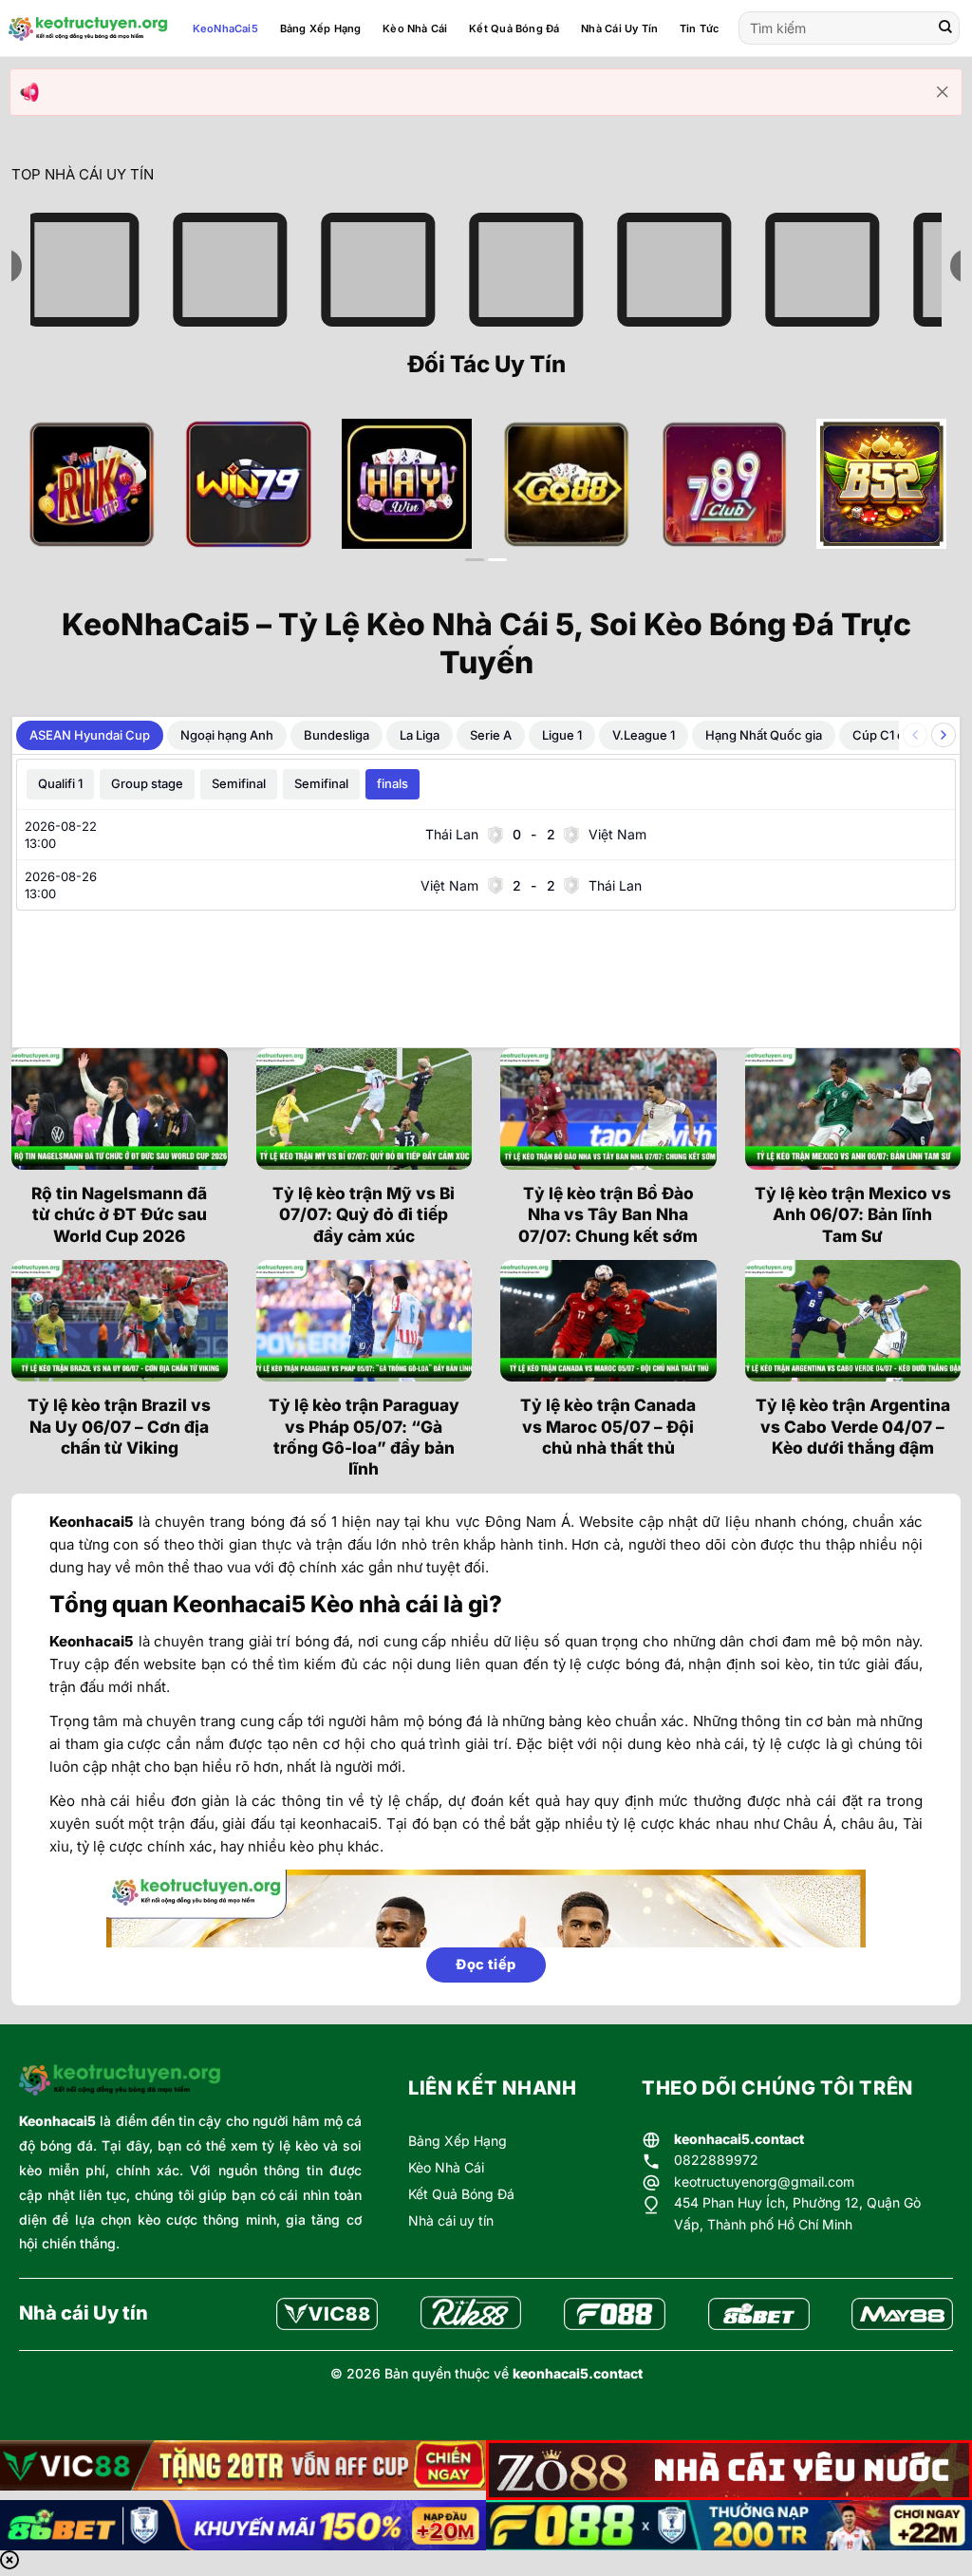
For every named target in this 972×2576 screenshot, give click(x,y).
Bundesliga (336, 735)
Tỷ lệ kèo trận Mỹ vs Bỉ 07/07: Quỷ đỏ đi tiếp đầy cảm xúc (364, 1214)
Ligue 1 (562, 735)
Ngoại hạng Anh (227, 735)
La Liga (420, 735)
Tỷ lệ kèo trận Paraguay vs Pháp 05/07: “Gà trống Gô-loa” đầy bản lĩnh (364, 1437)
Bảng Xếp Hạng (321, 28)
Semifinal (239, 783)
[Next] (918, 499)
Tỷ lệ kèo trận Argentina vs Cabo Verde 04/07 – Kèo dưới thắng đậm (853, 1426)
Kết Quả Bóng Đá (514, 28)
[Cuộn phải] (944, 735)
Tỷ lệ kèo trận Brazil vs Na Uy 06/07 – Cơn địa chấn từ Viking (119, 1426)
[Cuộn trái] (915, 735)
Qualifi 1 (60, 783)
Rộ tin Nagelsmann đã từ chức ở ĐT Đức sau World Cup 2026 (119, 1214)
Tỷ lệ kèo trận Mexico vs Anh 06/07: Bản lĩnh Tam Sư (853, 1214)
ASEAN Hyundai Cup (90, 735)
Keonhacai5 (57, 2121)
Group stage (147, 783)
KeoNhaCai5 (225, 28)
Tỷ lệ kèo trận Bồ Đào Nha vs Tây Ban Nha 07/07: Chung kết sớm (608, 1214)
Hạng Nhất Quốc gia (764, 735)
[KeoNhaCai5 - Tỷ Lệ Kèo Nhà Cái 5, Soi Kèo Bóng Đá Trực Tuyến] (88, 28)
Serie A (491, 735)
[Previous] (54, 499)
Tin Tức (700, 28)
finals (393, 783)
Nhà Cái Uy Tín (619, 28)
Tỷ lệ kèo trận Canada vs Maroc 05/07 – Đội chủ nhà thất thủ (608, 1426)
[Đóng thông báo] (943, 92)
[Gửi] (945, 28)
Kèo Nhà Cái (415, 28)
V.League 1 (644, 735)
